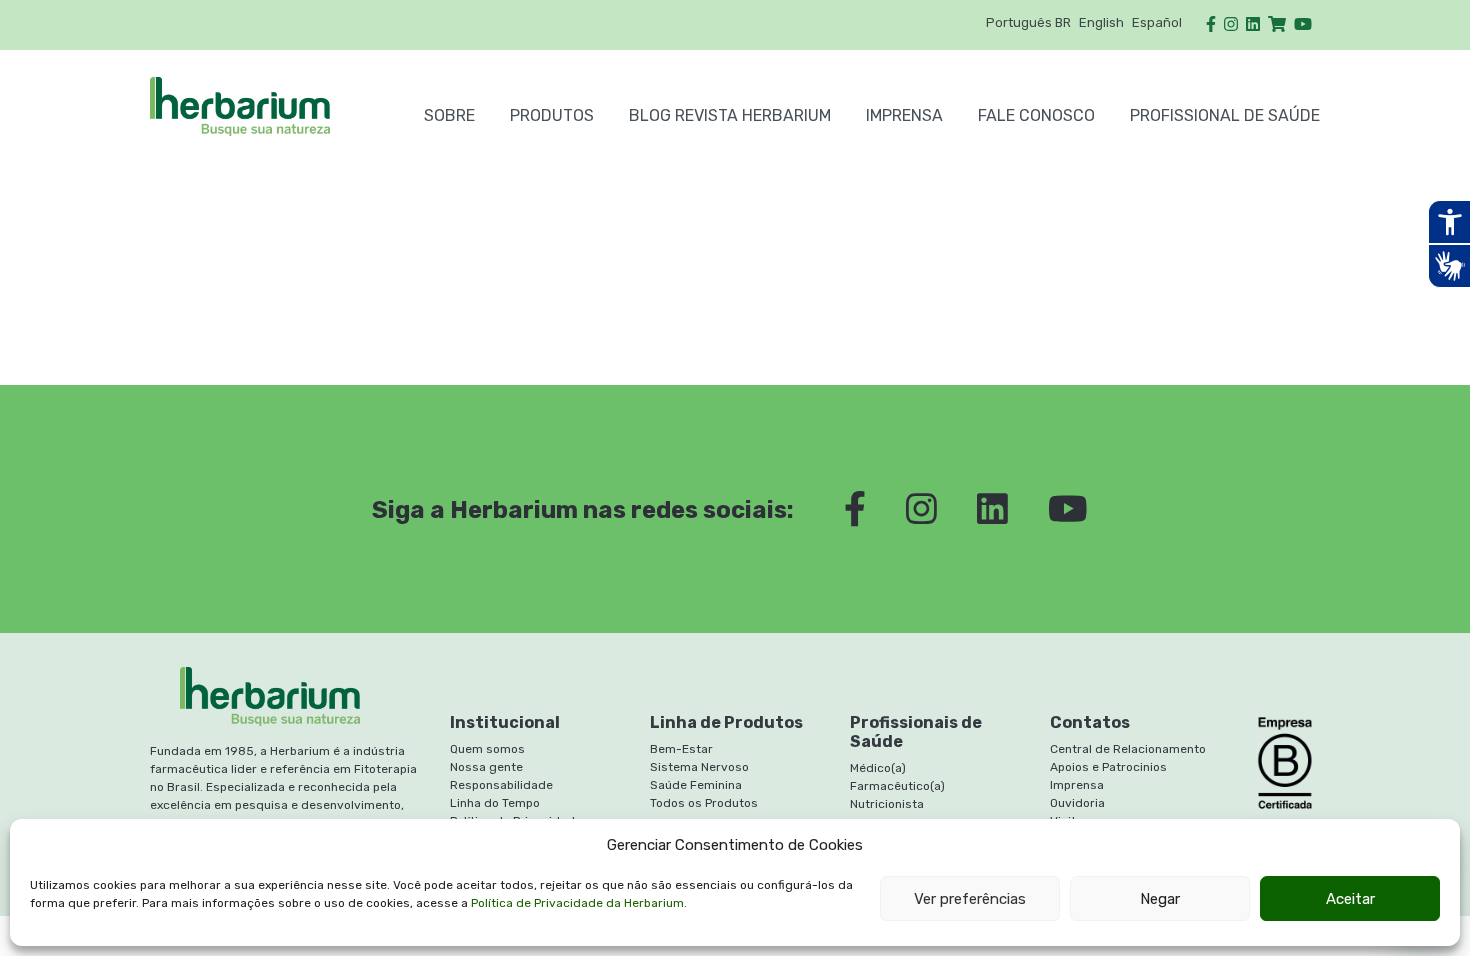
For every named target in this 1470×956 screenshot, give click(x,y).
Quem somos (487, 749)
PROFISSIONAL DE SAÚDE (1225, 115)
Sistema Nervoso (699, 767)
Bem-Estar (681, 749)
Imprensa (904, 115)
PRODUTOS (552, 115)
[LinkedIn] (1253, 24)
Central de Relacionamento (1128, 749)
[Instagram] (1231, 24)
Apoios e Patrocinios (1108, 767)
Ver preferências (970, 899)
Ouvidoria (1077, 803)
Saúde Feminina (696, 785)
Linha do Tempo (495, 803)
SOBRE (449, 115)
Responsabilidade (501, 785)
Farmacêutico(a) (897, 786)
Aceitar (1350, 899)
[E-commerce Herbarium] (1277, 24)
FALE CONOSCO (1036, 115)
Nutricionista (887, 804)
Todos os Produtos (704, 803)
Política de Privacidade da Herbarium (577, 903)
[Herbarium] (269, 106)
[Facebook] (1211, 24)
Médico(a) (878, 768)
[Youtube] (1303, 24)
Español (1157, 22)
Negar (1160, 899)
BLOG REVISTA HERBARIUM (730, 115)
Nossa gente (486, 767)
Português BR (1028, 22)
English (1101, 22)
